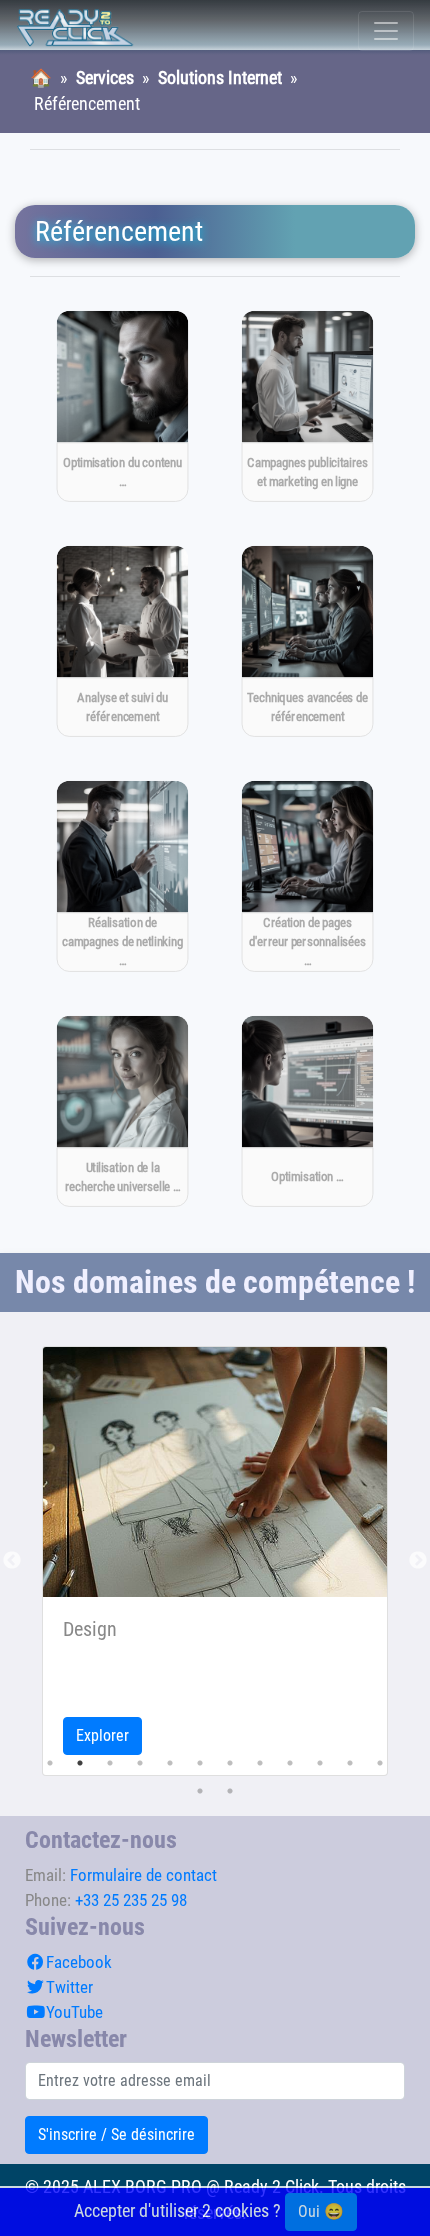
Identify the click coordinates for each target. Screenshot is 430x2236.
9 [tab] (290, 1763)
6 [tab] (200, 1763)
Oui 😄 (321, 2211)
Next (418, 1561)
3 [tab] (110, 1763)
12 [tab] (380, 1763)
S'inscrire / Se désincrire (116, 2134)
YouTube (74, 2012)
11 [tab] (350, 1763)
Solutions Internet (220, 78)
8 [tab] (260, 1763)
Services (105, 78)
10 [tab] (320, 1763)
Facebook (79, 1962)
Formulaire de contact (143, 1875)
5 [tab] (170, 1763)
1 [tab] (50, 1763)
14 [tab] (230, 1791)
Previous (12, 1561)
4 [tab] (140, 1763)
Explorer (102, 1735)
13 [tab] (200, 1791)
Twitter (69, 1987)
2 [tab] (80, 1763)
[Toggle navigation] (386, 31)
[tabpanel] (215, 1561)
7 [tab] (230, 1763)
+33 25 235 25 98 (131, 1900)
